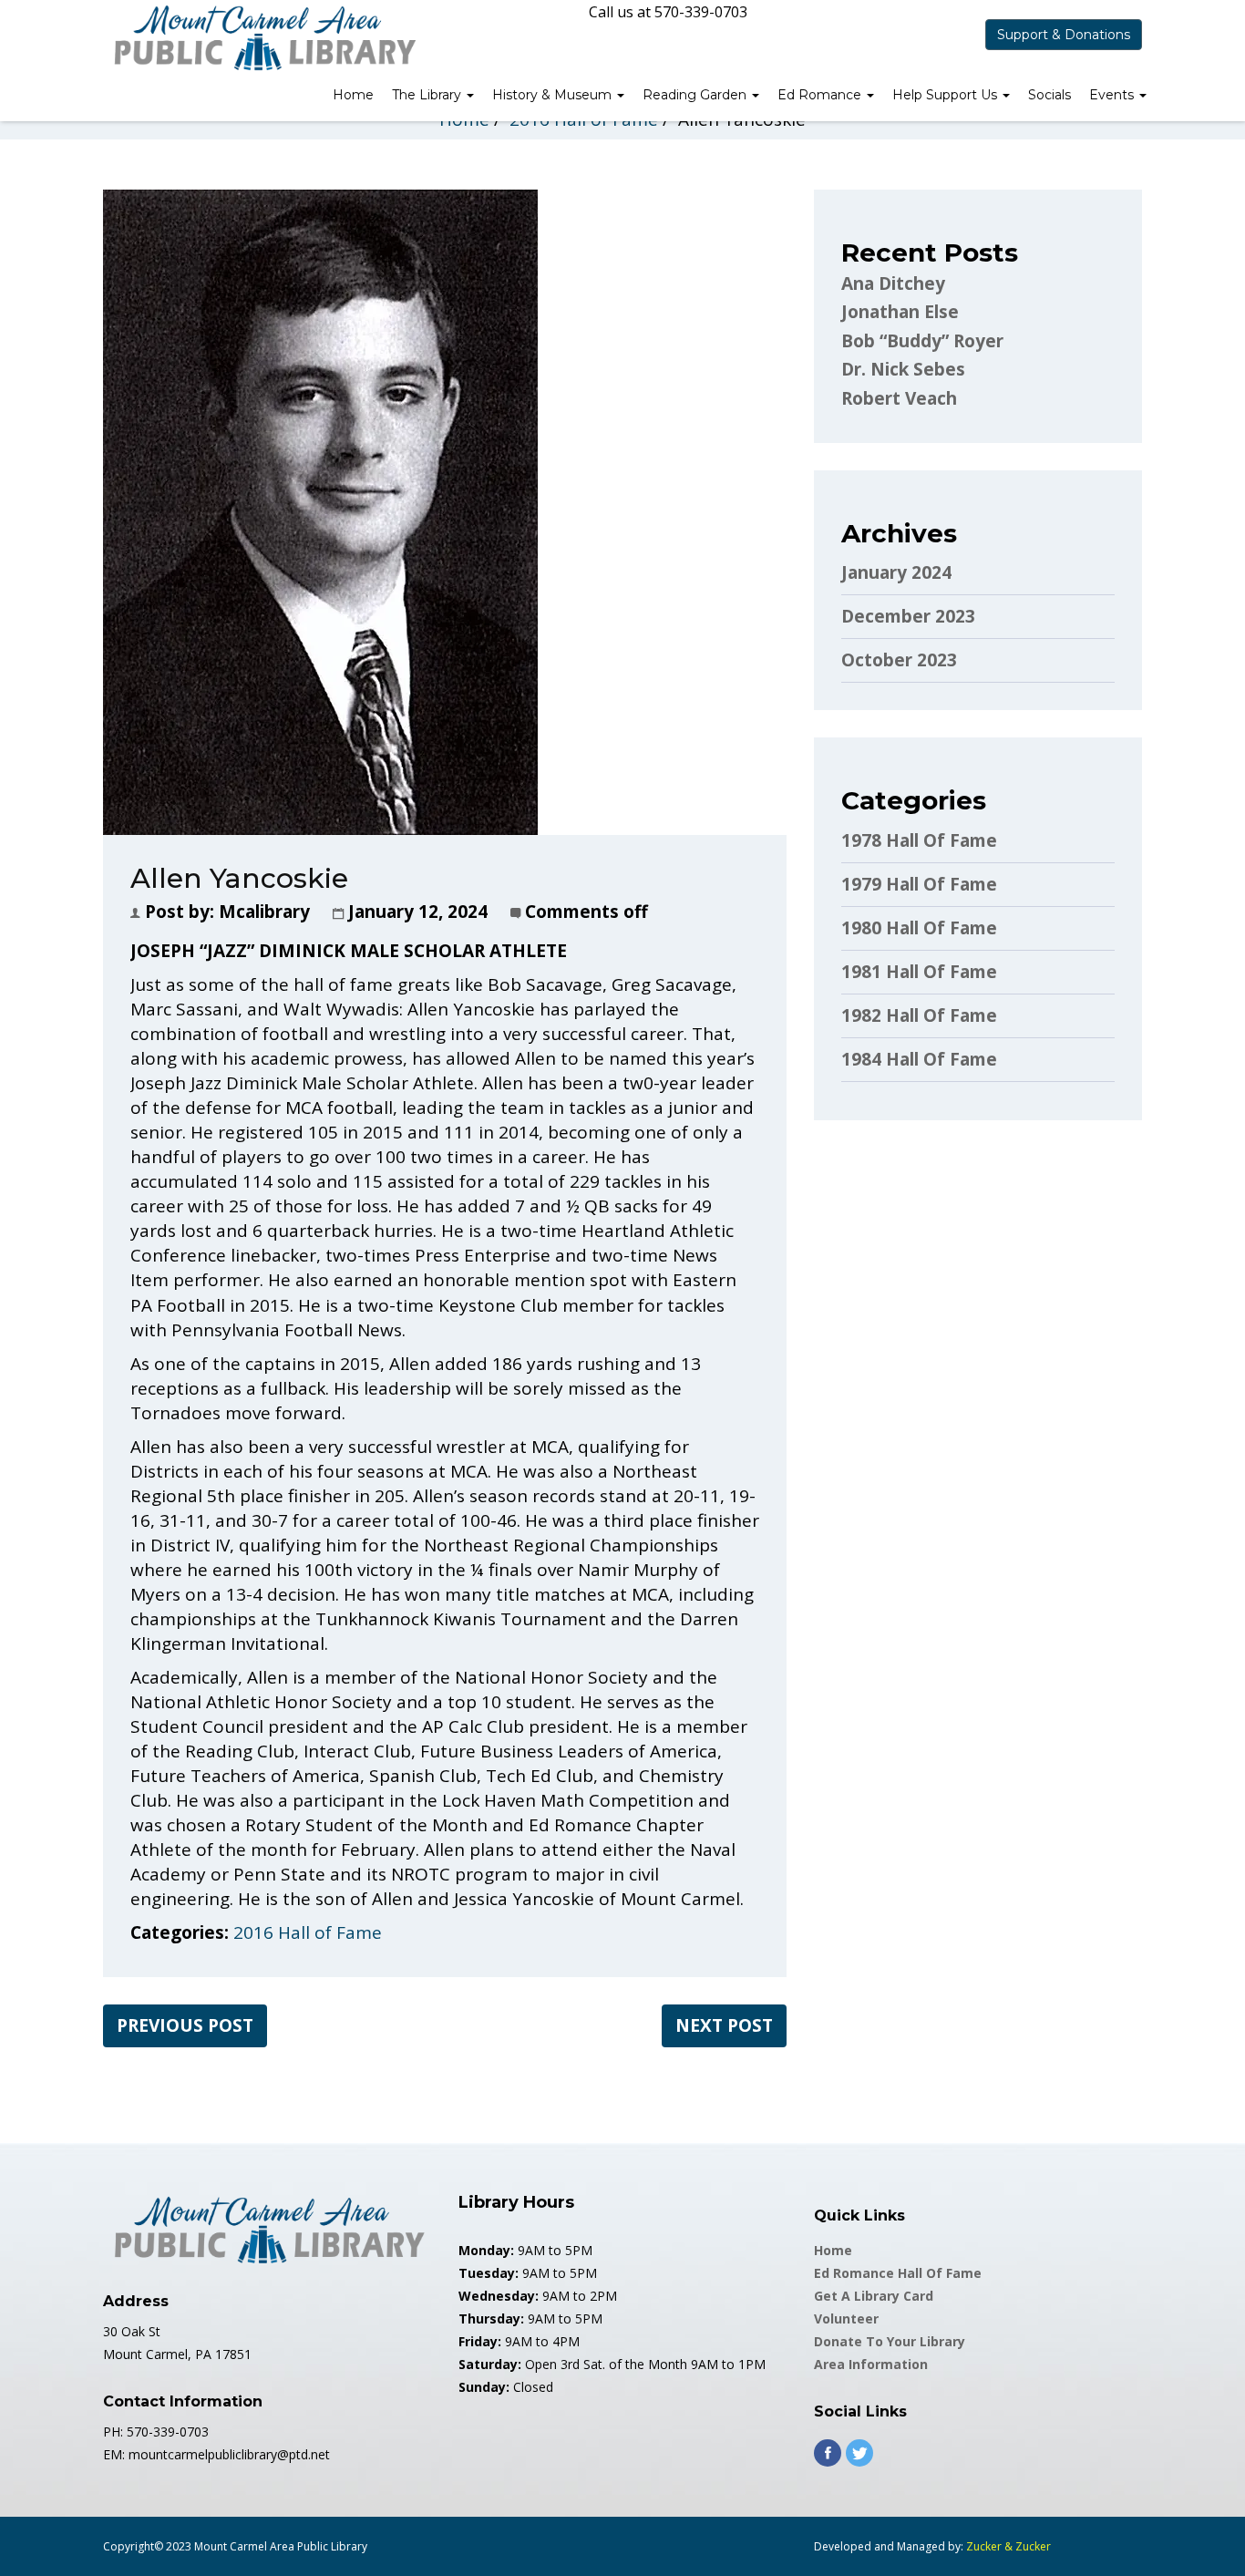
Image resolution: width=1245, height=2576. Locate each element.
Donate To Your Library (890, 2341)
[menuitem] (353, 97)
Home (353, 95)
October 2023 (899, 660)
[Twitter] (859, 2453)
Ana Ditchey (893, 283)
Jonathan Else (900, 312)
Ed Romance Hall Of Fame (898, 2273)
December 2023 (908, 616)
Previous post (185, 2025)
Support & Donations (1064, 35)
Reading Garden (696, 95)
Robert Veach (899, 398)
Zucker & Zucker (1008, 2546)
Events (1113, 95)
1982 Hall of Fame (919, 1015)
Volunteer (846, 2318)
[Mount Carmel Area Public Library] (262, 36)
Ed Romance (821, 95)
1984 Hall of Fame (919, 1059)
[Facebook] (828, 2453)
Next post (724, 2025)
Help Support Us (947, 95)
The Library (428, 95)
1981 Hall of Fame (919, 972)
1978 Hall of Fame (919, 840)
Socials (1050, 95)
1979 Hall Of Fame (919, 884)
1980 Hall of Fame (919, 928)
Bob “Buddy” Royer (922, 341)
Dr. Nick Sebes (903, 369)
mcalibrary (264, 912)
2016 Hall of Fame (308, 1932)
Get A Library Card (874, 2296)
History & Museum (554, 95)
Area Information (871, 2364)
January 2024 (896, 572)
